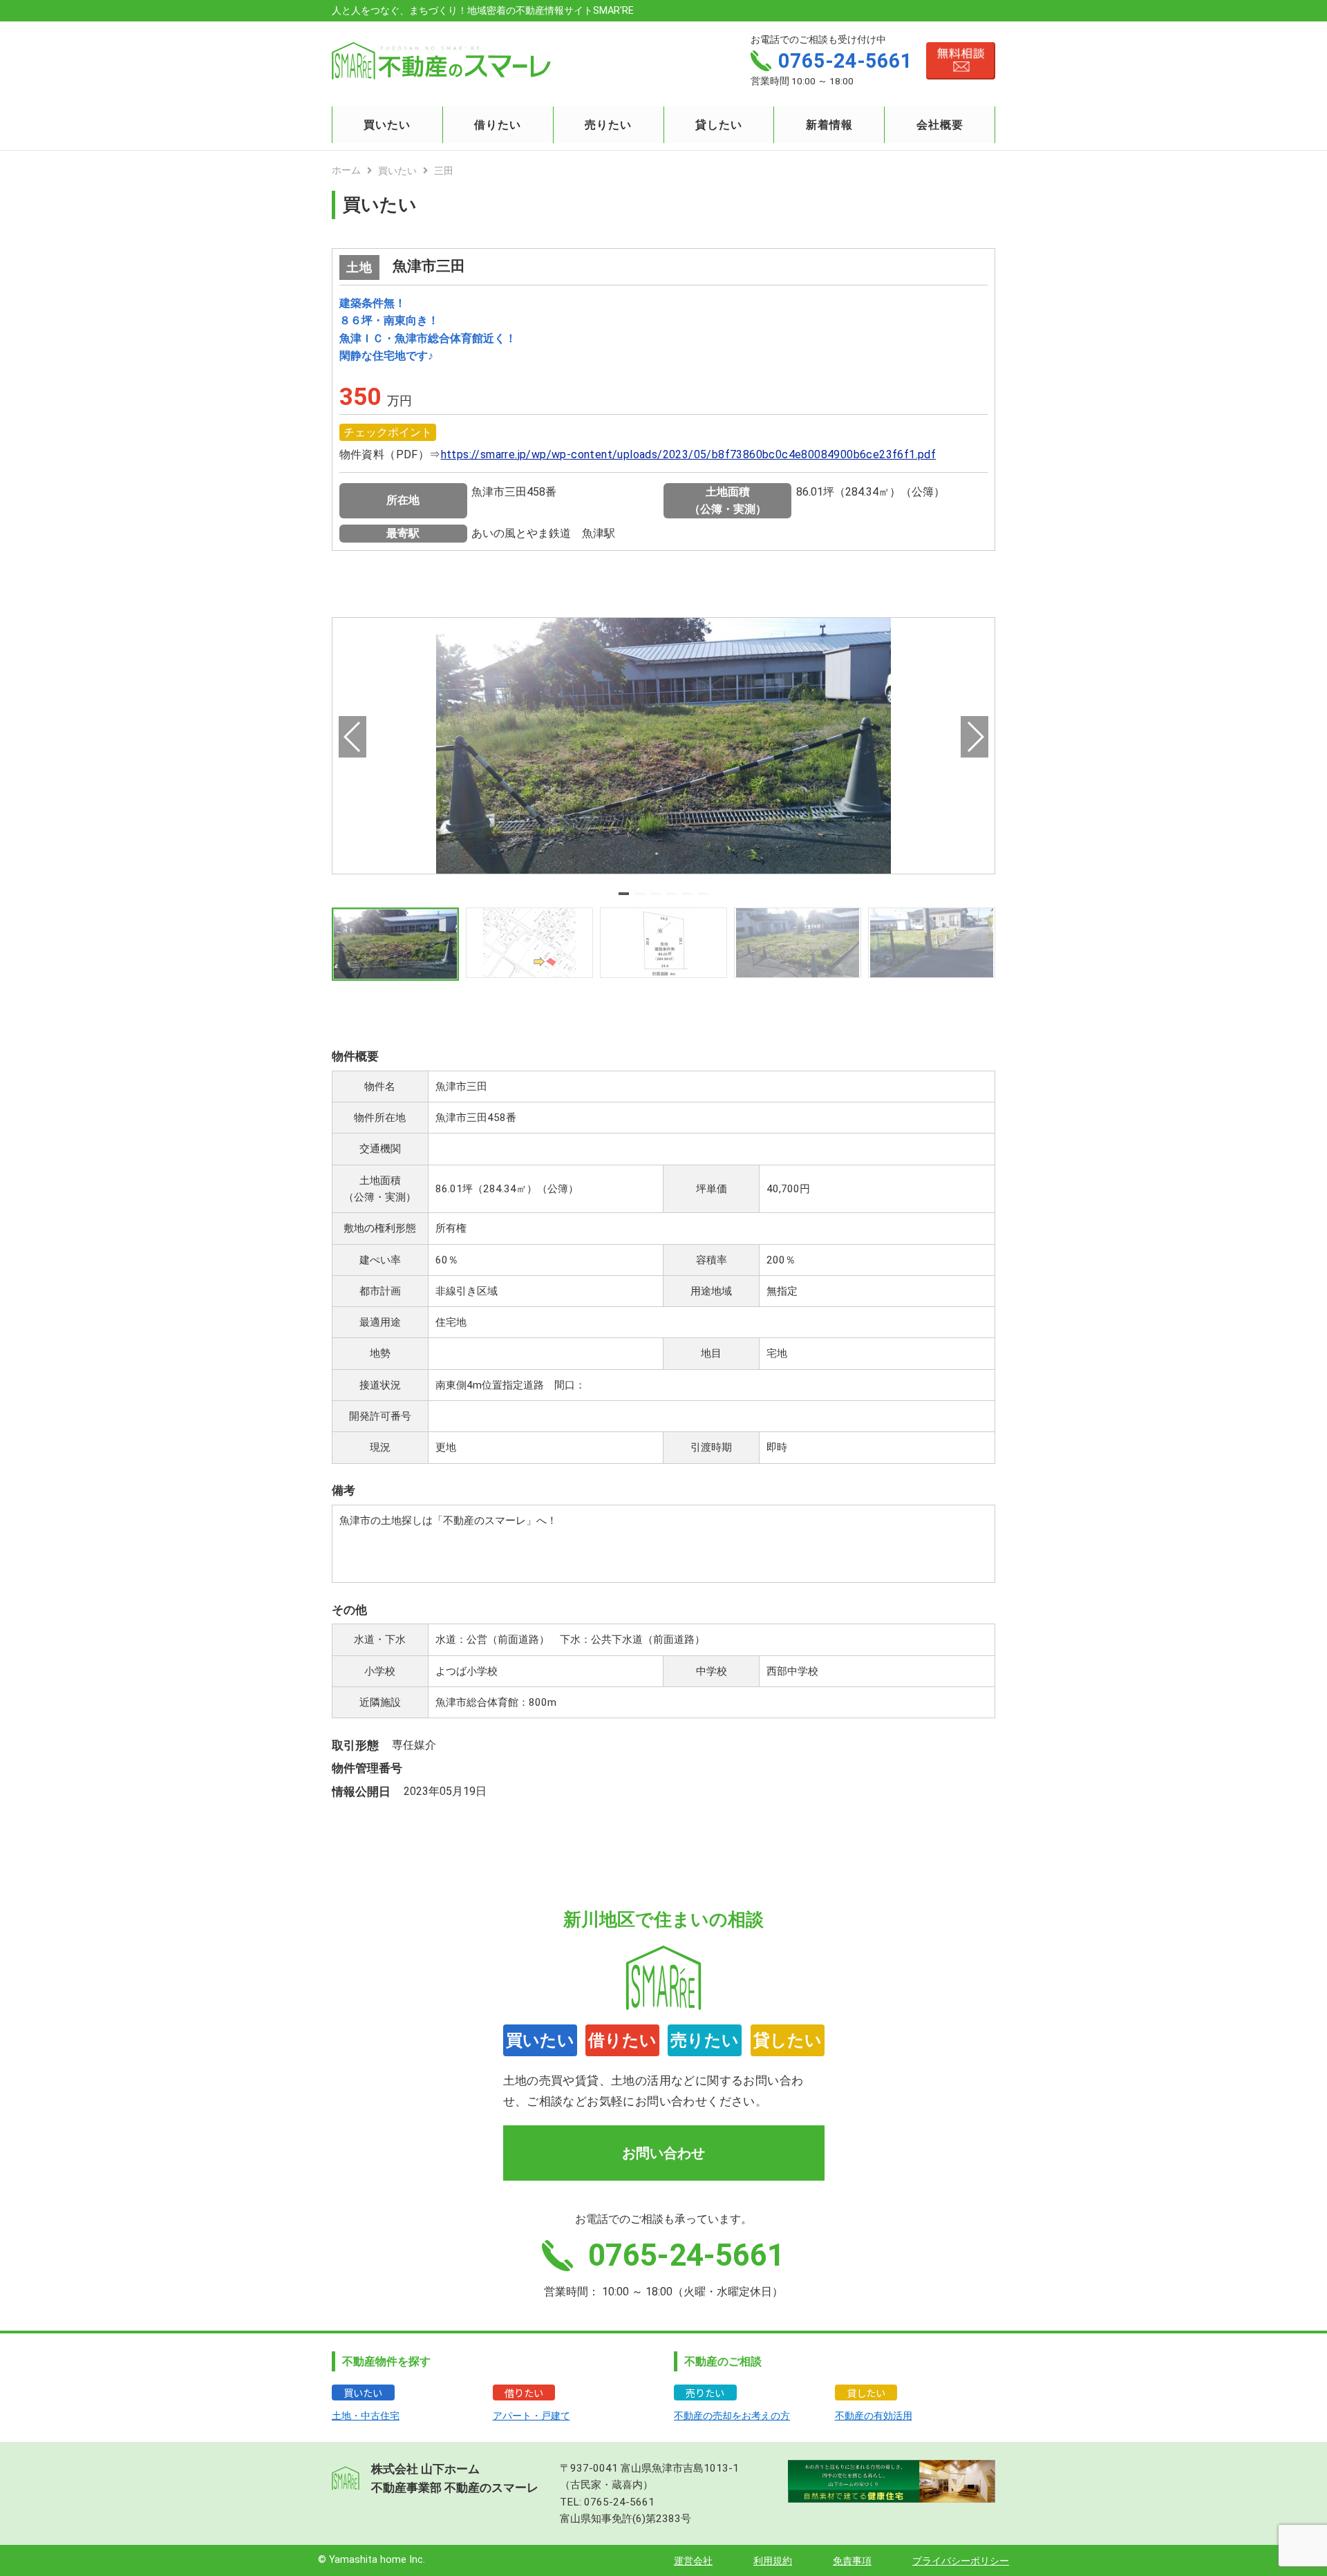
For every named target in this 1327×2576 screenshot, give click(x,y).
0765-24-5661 (619, 2502)
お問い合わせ (663, 2153)
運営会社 (693, 2561)
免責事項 (852, 2561)
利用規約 (773, 2561)
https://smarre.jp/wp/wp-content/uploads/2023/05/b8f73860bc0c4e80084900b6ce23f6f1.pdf (689, 454)
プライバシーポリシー (961, 2561)
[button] (624, 894)
